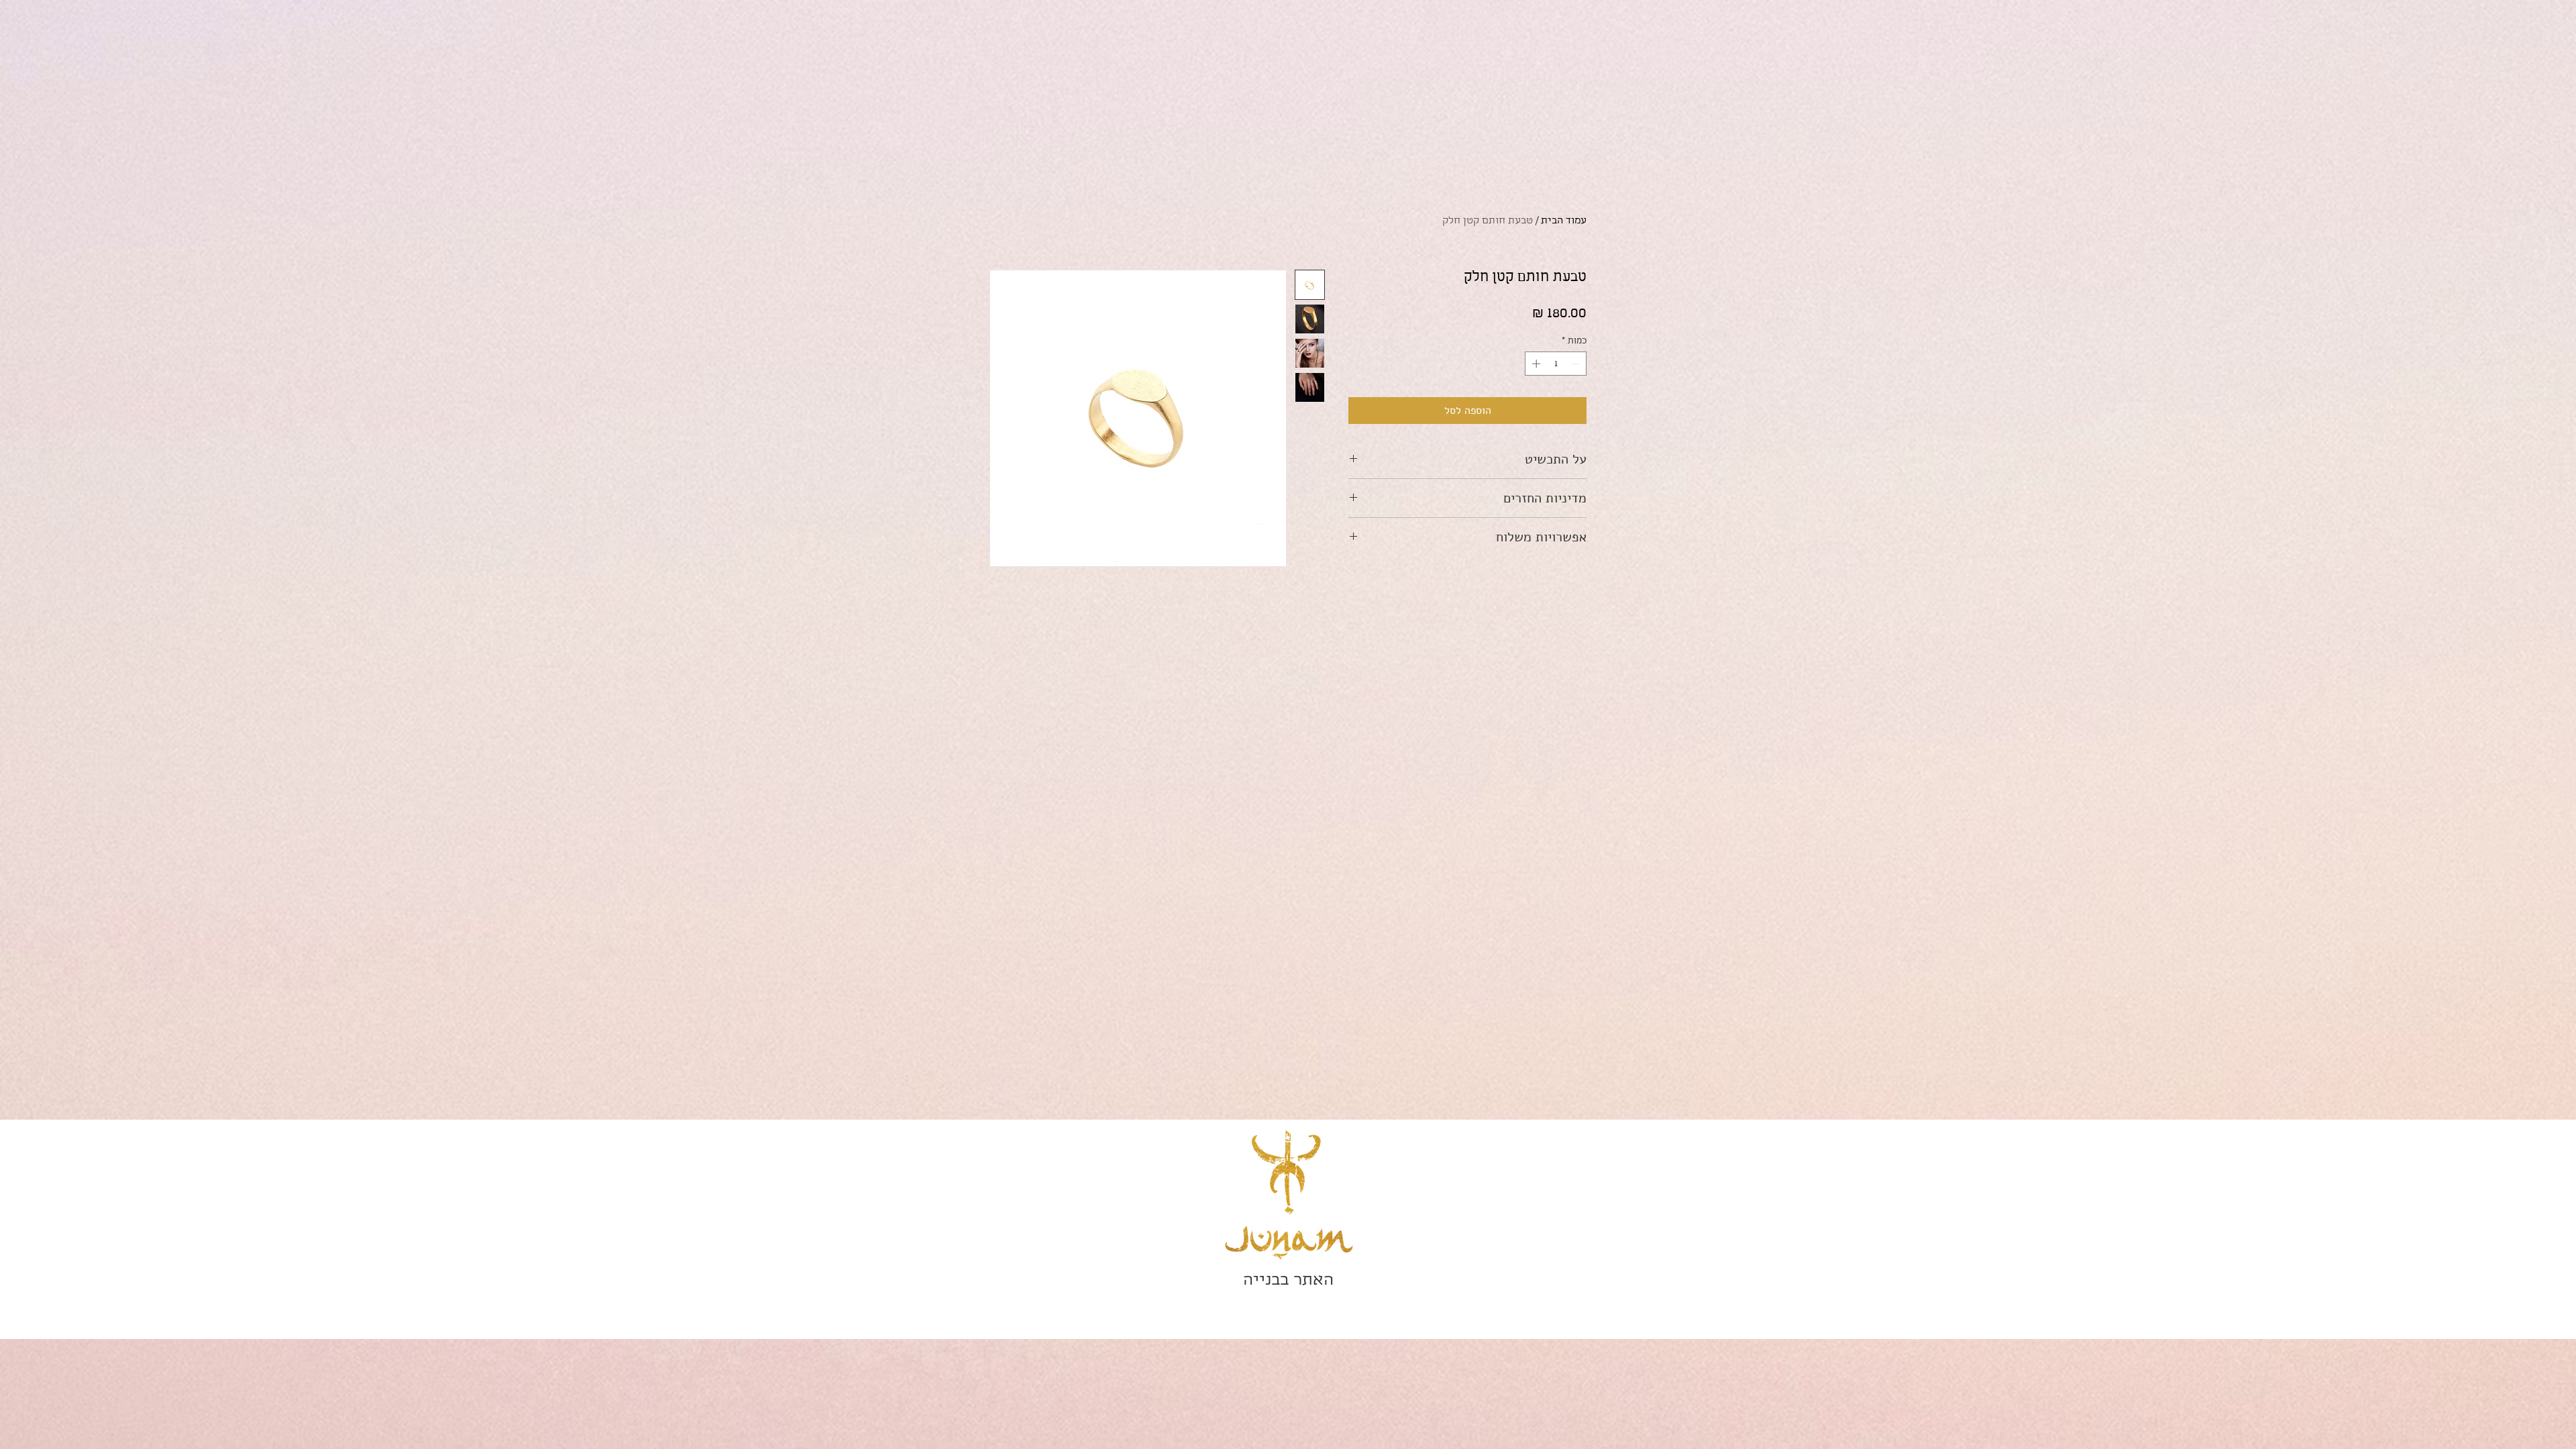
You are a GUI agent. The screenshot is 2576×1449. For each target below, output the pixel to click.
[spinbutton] (1556, 364)
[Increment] (1535, 364)
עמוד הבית (1564, 221)
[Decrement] (1577, 364)
